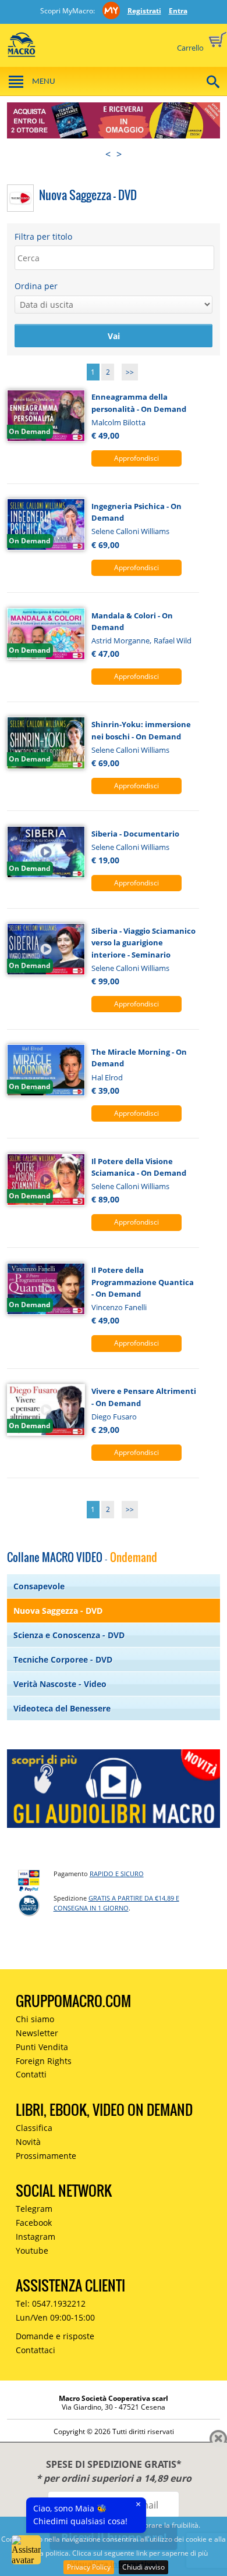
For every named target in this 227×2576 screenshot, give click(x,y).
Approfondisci (136, 458)
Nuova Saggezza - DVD (58, 1611)
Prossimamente (46, 2156)
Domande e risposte (55, 2336)
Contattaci (36, 2350)
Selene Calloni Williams (130, 531)
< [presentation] (108, 154)
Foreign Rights (44, 2061)
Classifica (34, 2128)
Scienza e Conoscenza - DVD (69, 1635)
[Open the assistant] (26, 2550)
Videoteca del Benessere (62, 1708)
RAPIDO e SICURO (117, 1874)
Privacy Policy (89, 2567)
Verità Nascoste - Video (60, 1684)
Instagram (36, 2237)
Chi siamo (35, 2019)
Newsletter (37, 2033)
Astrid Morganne (120, 641)
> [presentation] (119, 154)
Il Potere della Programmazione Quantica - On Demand (143, 1282)
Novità (28, 2142)
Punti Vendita (42, 2047)
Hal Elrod (107, 1077)
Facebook (34, 2223)
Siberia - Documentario (135, 834)
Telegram (34, 2209)
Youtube (32, 2251)
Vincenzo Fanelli (119, 1307)
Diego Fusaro (114, 1417)
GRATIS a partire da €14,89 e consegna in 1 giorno (116, 1903)
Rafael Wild (173, 641)
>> (130, 372)
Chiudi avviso (143, 2567)
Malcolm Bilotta (118, 422)
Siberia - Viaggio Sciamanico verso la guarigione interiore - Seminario (143, 943)
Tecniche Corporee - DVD (63, 1659)
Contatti (31, 2074)
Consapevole (39, 1586)
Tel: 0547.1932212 (51, 2303)
